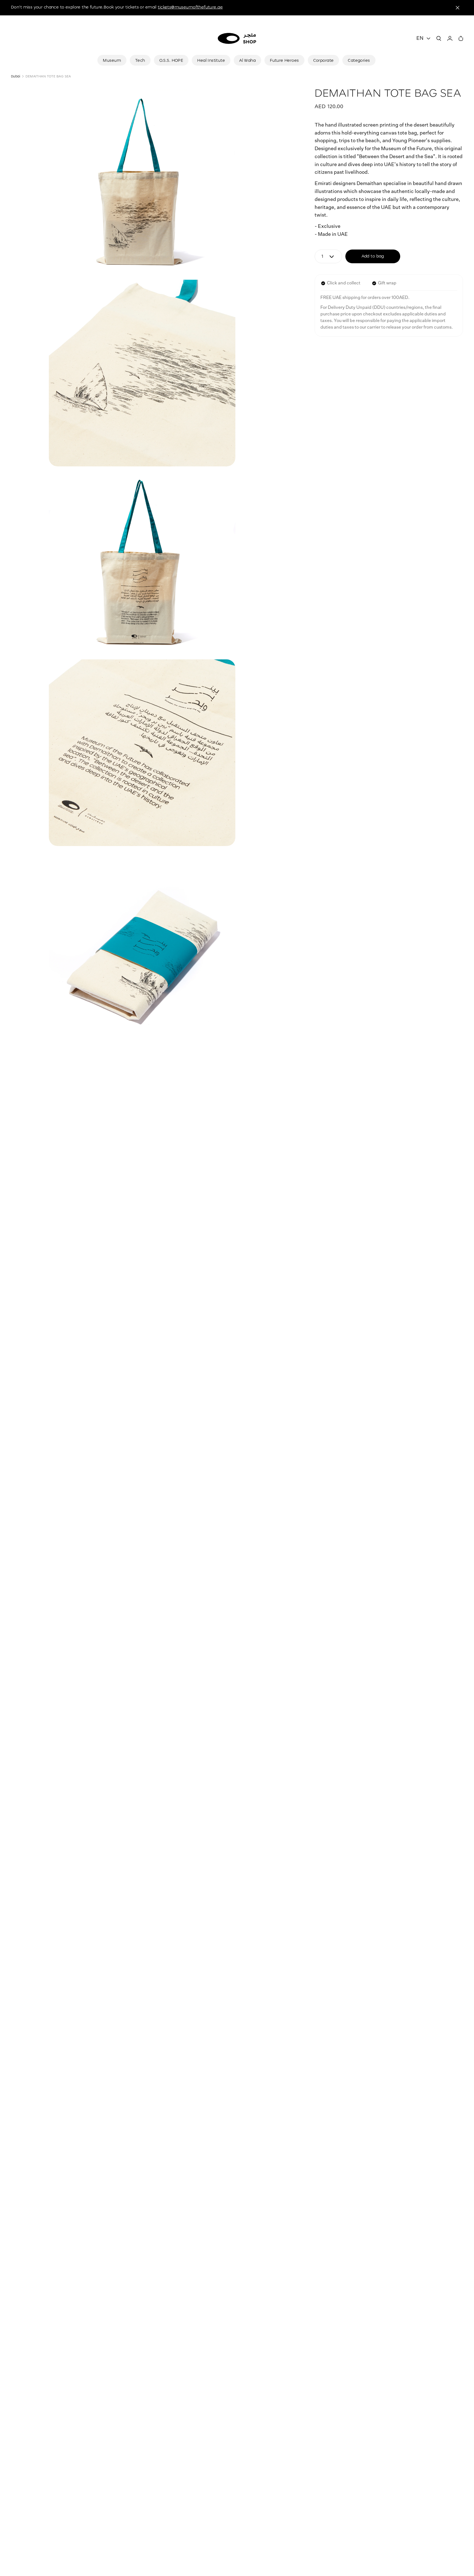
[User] (450, 38)
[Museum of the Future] (237, 38)
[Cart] (461, 38)
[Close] (458, 8)
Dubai (15, 76)
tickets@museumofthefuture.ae (190, 7)
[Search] (439, 38)
